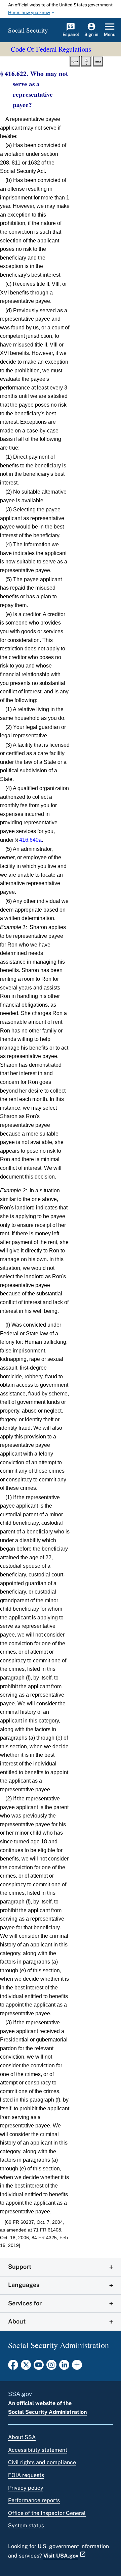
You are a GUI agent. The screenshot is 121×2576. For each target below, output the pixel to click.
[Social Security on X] (26, 2367)
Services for (25, 2303)
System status (26, 2525)
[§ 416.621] (75, 61)
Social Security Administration (47, 2412)
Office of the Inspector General (47, 2513)
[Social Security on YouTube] (39, 2367)
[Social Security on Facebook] (13, 2367)
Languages (24, 2285)
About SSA (22, 2437)
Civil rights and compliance (42, 2462)
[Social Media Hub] (77, 2367)
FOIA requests (26, 2475)
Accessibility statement (38, 2450)
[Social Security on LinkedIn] (64, 2367)
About (17, 2321)
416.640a (30, 840)
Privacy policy (26, 2488)
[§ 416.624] (98, 61)
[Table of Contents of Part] (86, 61)
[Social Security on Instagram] (51, 2367)
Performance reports (34, 2500)
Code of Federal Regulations (51, 49)
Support (20, 2267)
